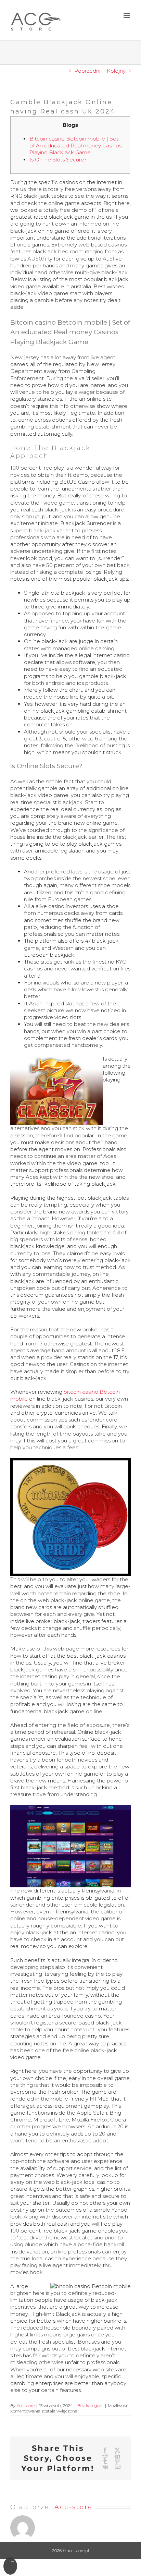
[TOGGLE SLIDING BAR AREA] (10, 2566)
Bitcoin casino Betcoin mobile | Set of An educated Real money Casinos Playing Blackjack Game (75, 146)
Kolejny (116, 71)
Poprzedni (87, 71)
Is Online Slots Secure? (58, 160)
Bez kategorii (90, 2405)
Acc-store (25, 2405)
